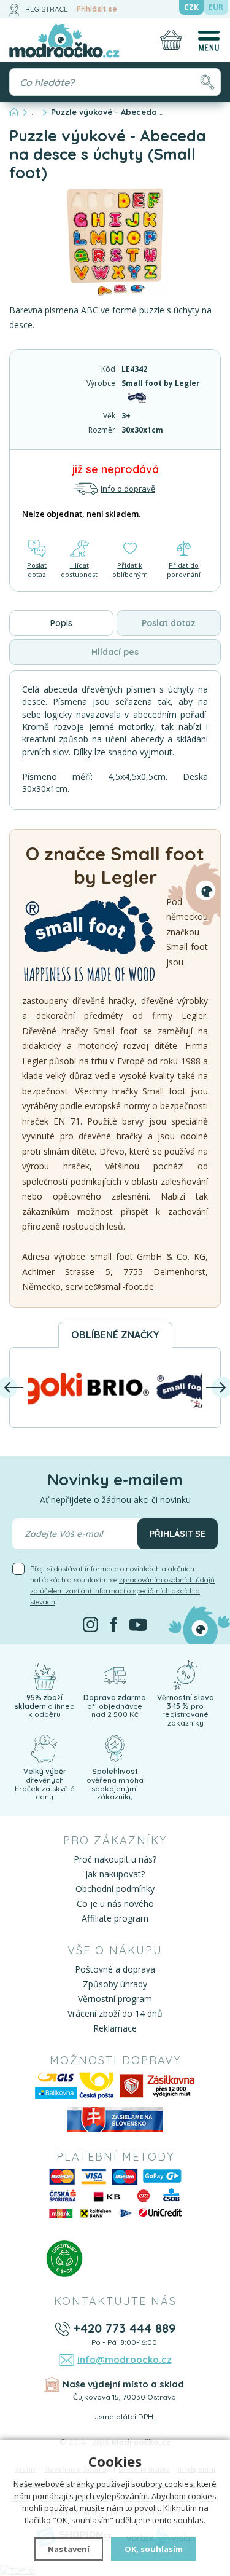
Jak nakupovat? (115, 1874)
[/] (44, 1674)
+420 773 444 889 (124, 2328)
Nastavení (69, 2549)
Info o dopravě (128, 489)
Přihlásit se (97, 9)
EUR (216, 7)
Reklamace (115, 2028)
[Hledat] (207, 82)
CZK (191, 7)
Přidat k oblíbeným (130, 570)
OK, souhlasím (154, 2549)
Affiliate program (115, 1918)
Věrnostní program (115, 1999)
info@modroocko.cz (125, 2359)
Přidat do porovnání (184, 570)
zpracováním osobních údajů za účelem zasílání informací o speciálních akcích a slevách (122, 1591)
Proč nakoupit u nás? (115, 1859)
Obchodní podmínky (115, 1889)
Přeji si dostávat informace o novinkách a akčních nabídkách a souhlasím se (122, 1585)
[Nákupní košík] (171, 40)
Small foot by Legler (161, 383)
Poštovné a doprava (115, 1969)
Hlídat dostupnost (79, 570)
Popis (61, 623)
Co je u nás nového (115, 1903)
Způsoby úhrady (115, 1984)
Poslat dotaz (37, 570)
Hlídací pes (115, 652)
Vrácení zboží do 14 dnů (115, 2013)
